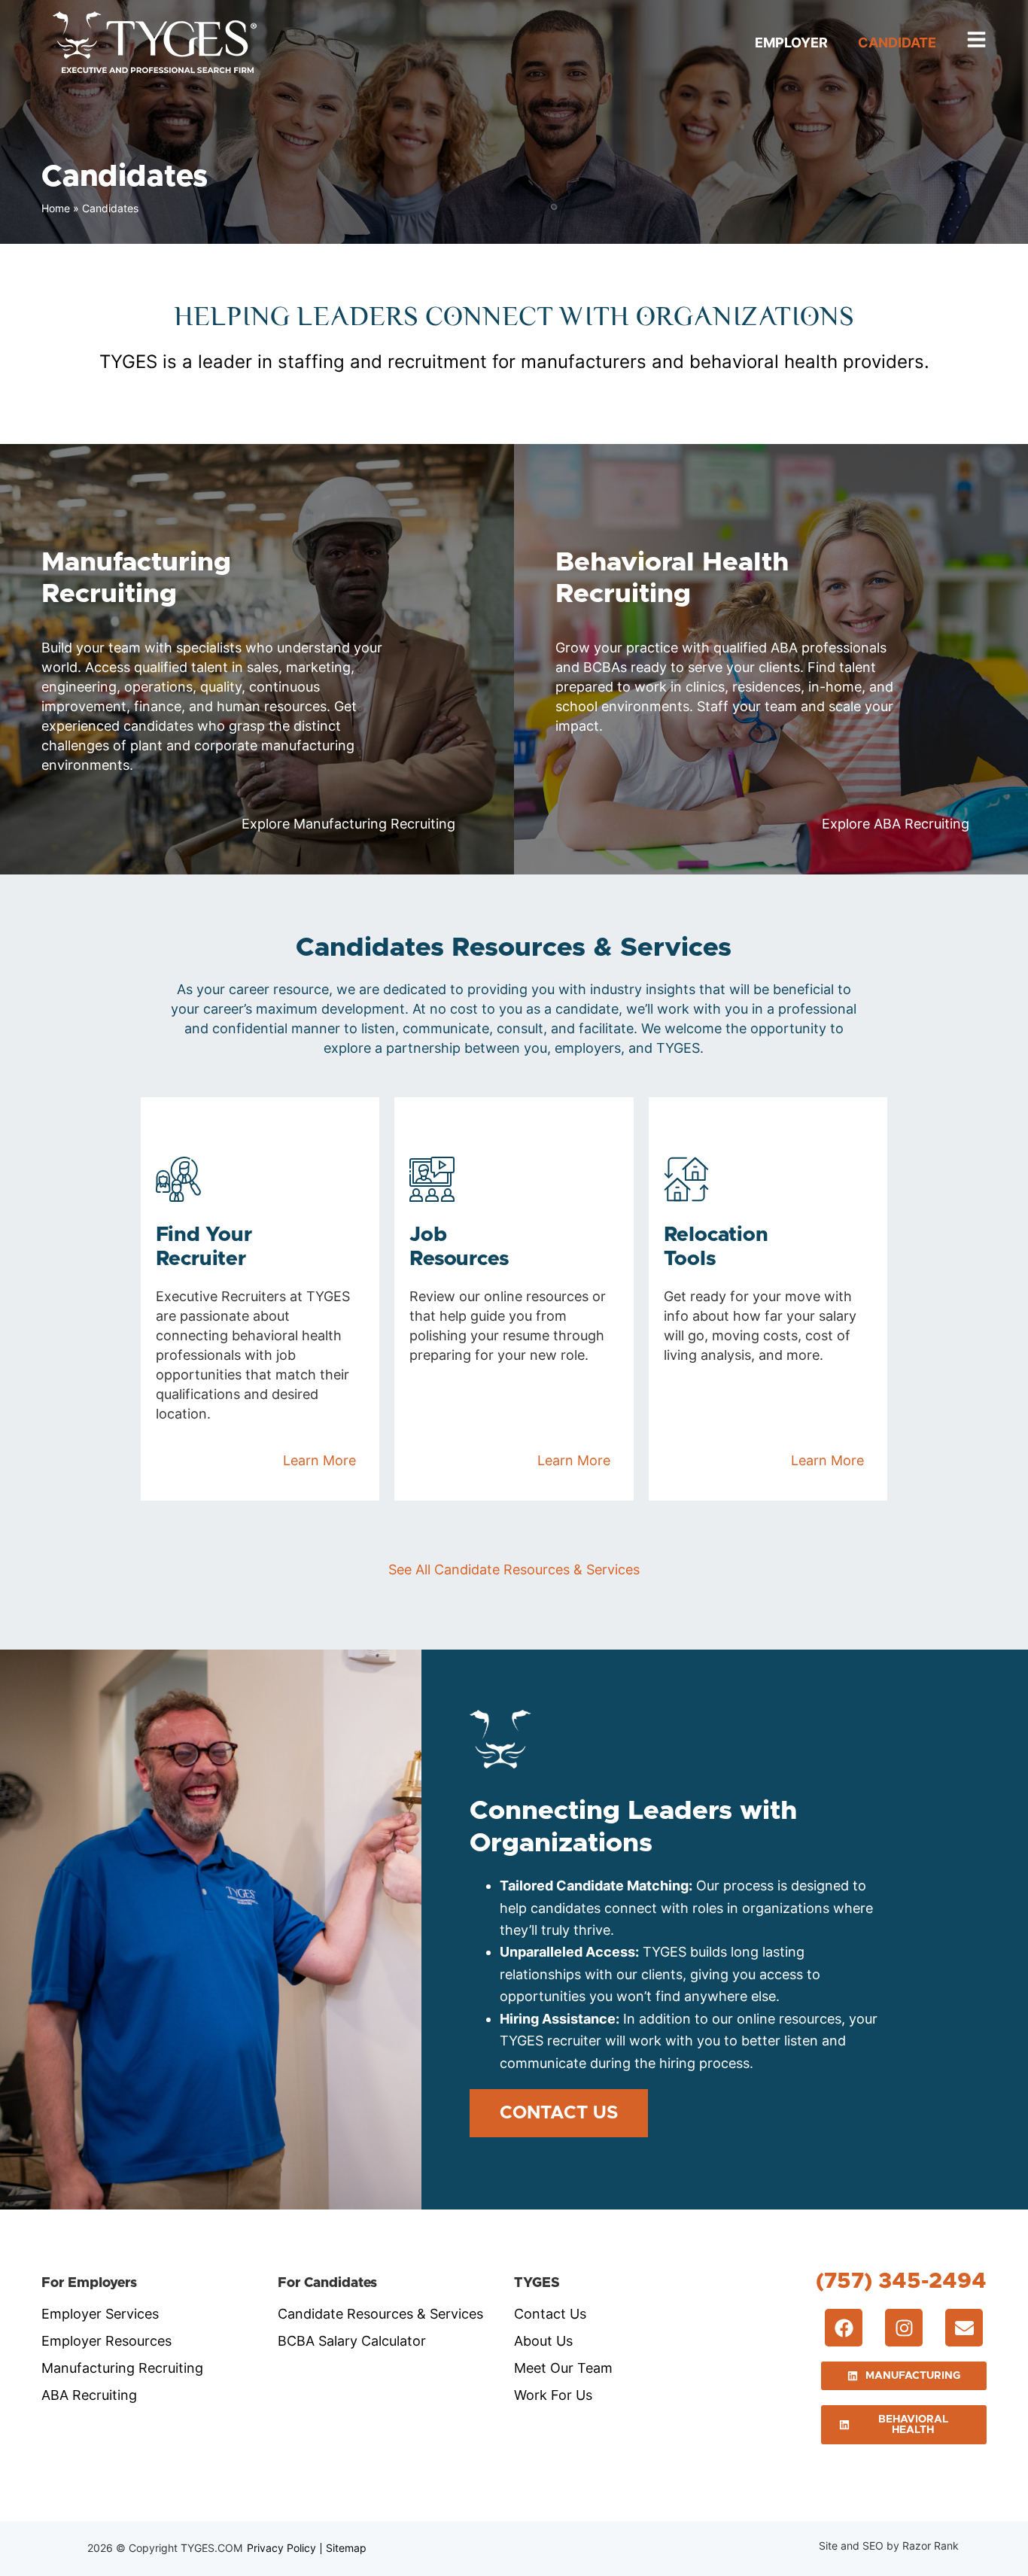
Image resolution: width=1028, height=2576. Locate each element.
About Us (543, 2341)
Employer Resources (106, 2341)
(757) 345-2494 (901, 2281)
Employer (791, 43)
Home (56, 208)
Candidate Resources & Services (380, 2314)
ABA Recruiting (89, 2395)
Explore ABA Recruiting (896, 824)
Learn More (319, 1460)
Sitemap (346, 2548)
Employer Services (100, 2314)
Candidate (897, 43)
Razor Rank (931, 2546)
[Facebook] (844, 2328)
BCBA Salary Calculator (352, 2341)
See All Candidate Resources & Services (514, 1569)
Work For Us (553, 2395)
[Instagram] (904, 2328)
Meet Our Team (563, 2368)
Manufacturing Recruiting (122, 2368)
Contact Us (550, 2314)
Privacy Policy (281, 2548)
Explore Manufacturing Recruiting (348, 824)
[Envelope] (964, 2328)
